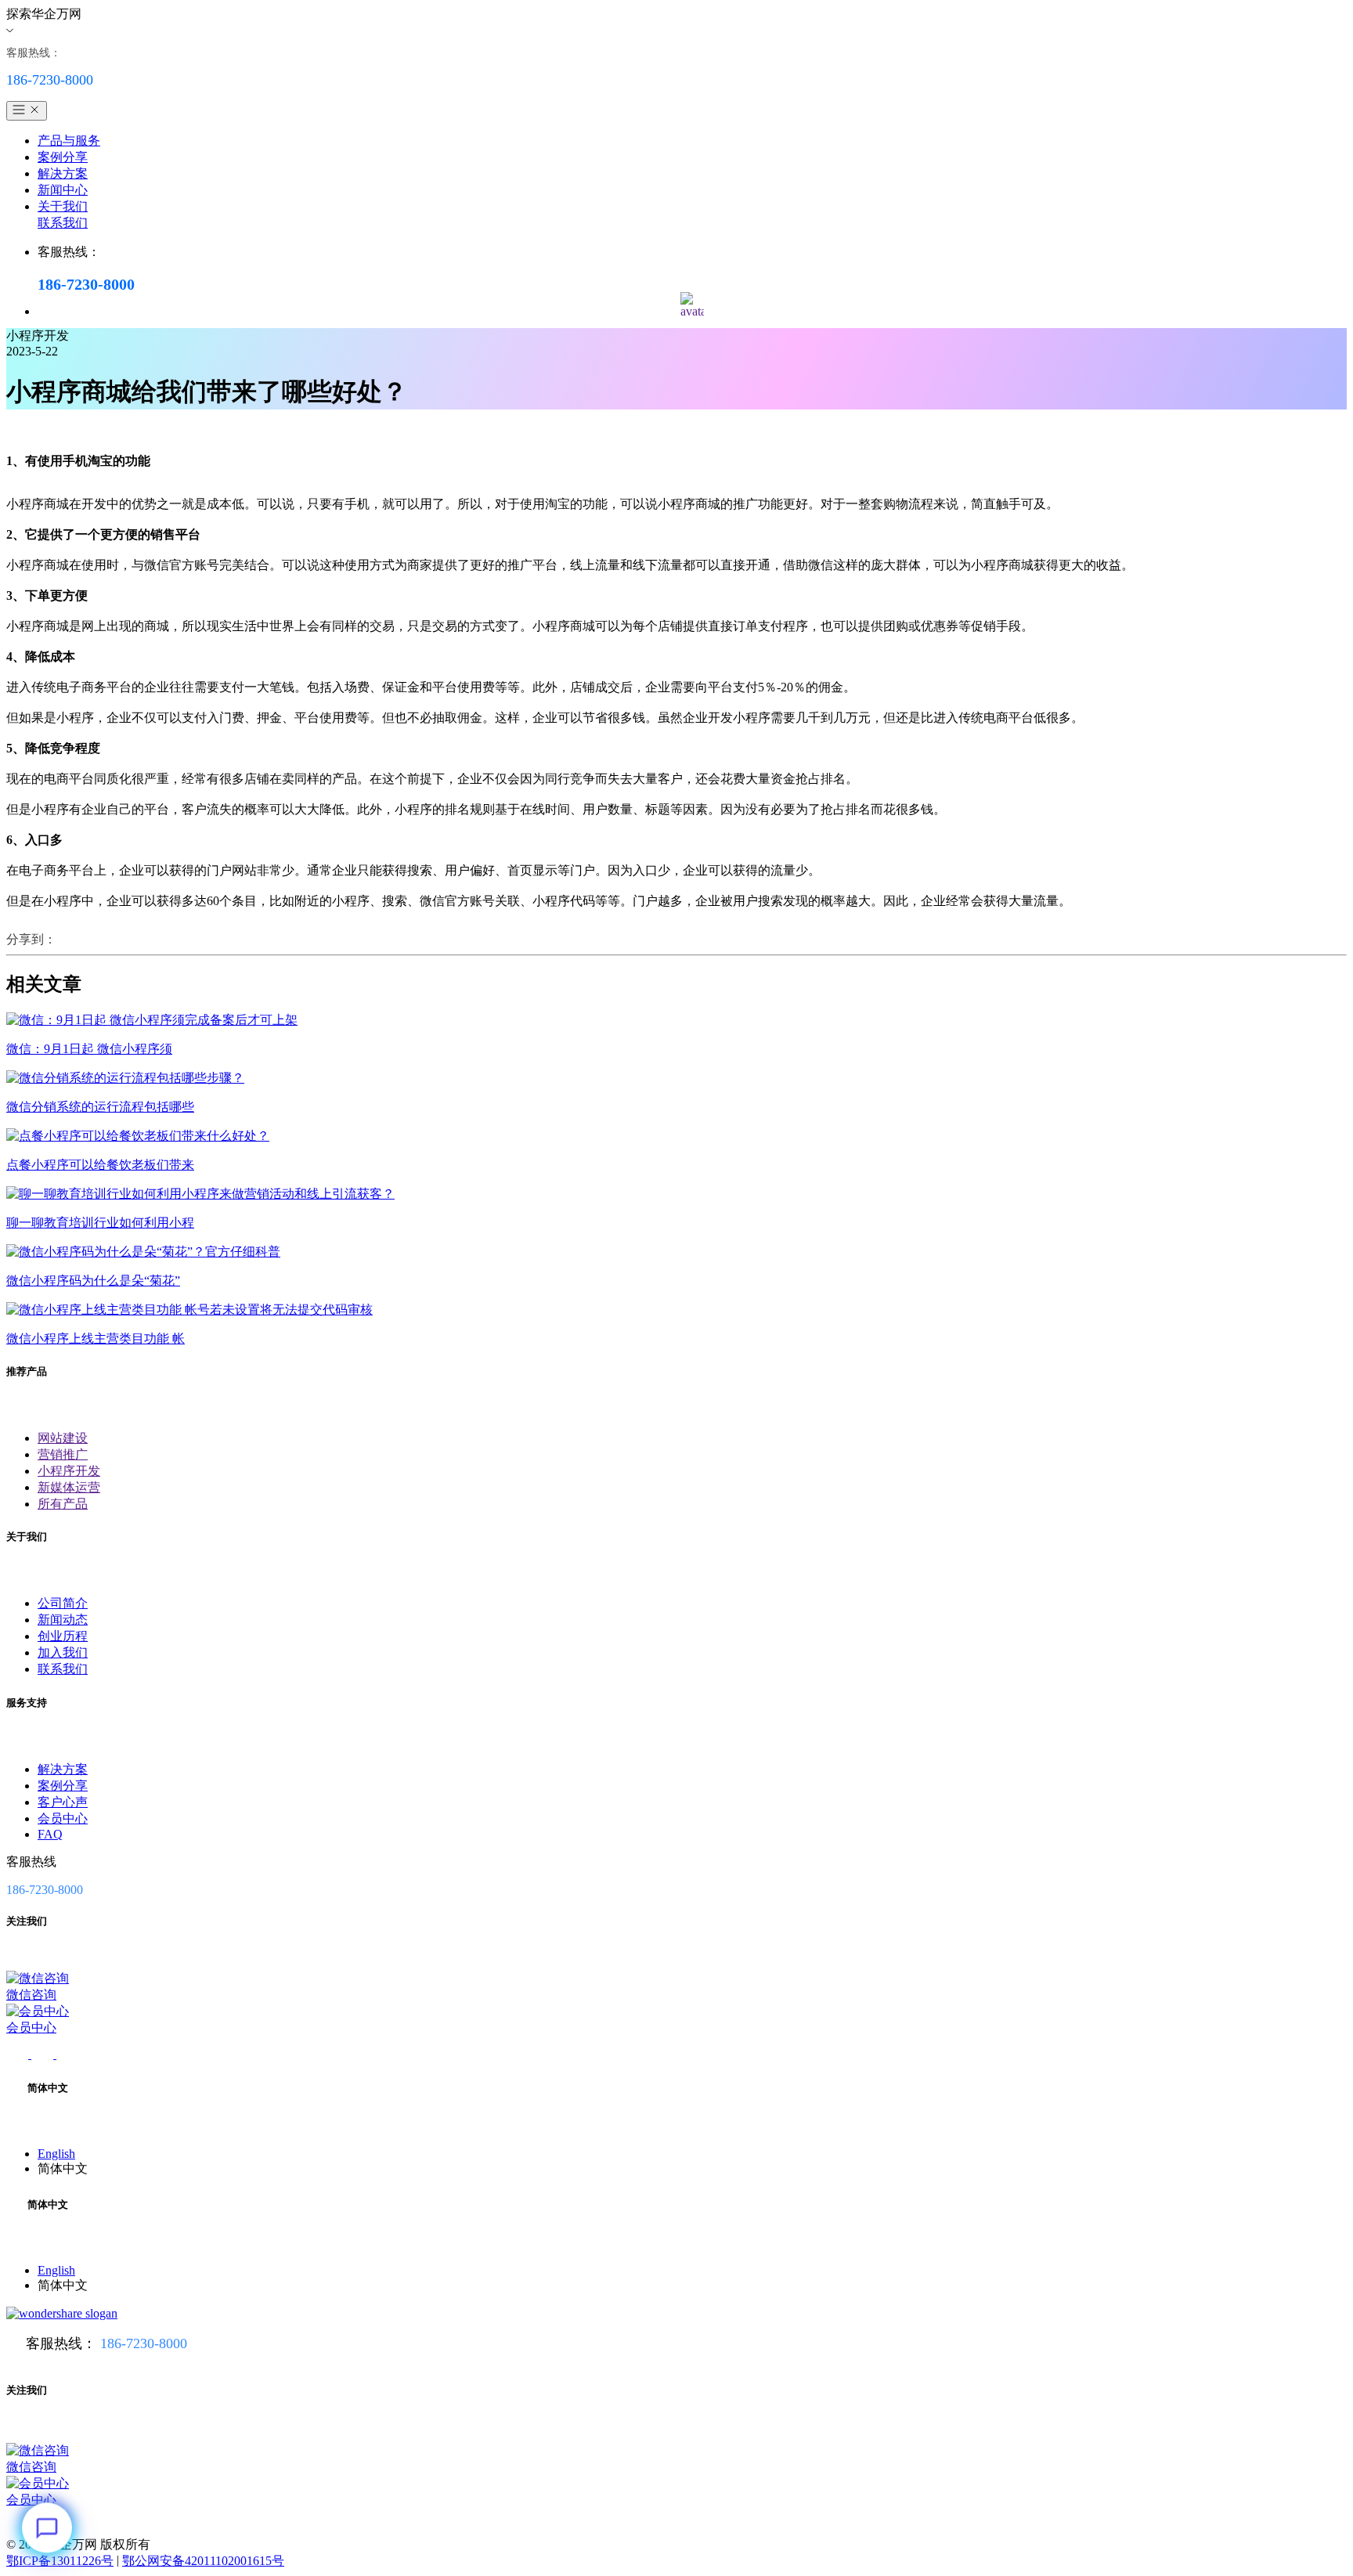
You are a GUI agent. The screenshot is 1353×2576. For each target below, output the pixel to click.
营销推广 (63, 1454)
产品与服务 (69, 141)
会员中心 (63, 1818)
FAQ (50, 1834)
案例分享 (63, 157)
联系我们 (63, 223)
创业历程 (63, 1636)
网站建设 (63, 1438)
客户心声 (63, 1802)
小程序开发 (69, 1471)
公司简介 (63, 1603)
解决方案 (63, 173)
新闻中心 (63, 190)
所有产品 (63, 1504)
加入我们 (63, 1652)
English (56, 2154)
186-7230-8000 (144, 2343)
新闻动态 (63, 1620)
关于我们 (63, 206)
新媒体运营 (69, 1487)
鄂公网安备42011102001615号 (203, 2561)
